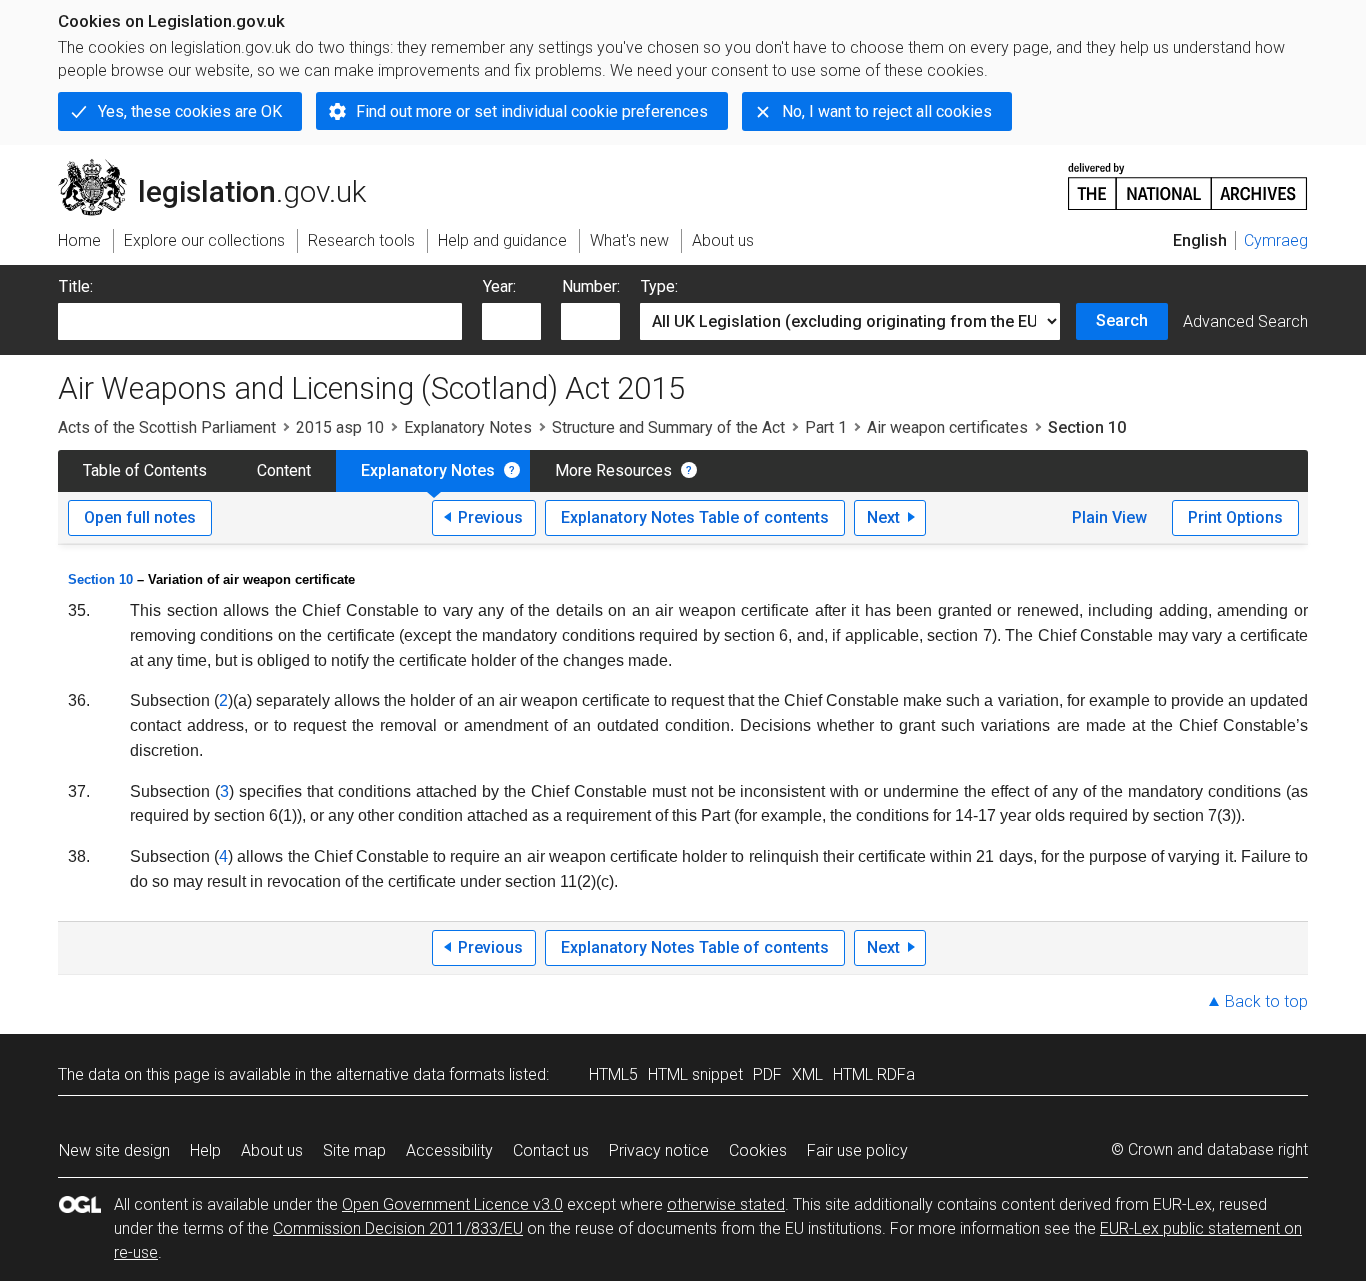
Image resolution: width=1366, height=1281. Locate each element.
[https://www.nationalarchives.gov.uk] (1188, 178)
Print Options (1235, 517)
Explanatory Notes (468, 427)
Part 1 (826, 427)
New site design (114, 1150)
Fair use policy (857, 1150)
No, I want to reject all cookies (887, 111)
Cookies (758, 1150)
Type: (659, 286)
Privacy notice (659, 1150)
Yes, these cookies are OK (190, 111)
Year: (499, 286)
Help (205, 1150)
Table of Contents (145, 470)
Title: (76, 286)
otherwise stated (726, 1204)
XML (807, 1074)
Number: (591, 286)
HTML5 (613, 1074)
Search (1122, 320)
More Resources (613, 470)
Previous (490, 517)
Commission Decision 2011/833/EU (398, 1228)
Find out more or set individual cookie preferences (532, 111)
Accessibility (449, 1150)
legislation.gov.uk (223, 167)
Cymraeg (1276, 240)
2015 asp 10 (340, 427)
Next (883, 517)
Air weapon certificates (947, 427)
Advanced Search (1245, 321)
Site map (354, 1150)
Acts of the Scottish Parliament (167, 427)
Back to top (1266, 1001)
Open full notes (140, 517)
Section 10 (100, 579)
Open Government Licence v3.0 (452, 1204)
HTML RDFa (874, 1074)
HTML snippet (695, 1074)
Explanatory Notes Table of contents (695, 517)
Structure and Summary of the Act (668, 427)
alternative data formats (420, 1074)
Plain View (1109, 517)
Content (284, 470)
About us (272, 1150)
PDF (767, 1074)
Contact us (551, 1150)
